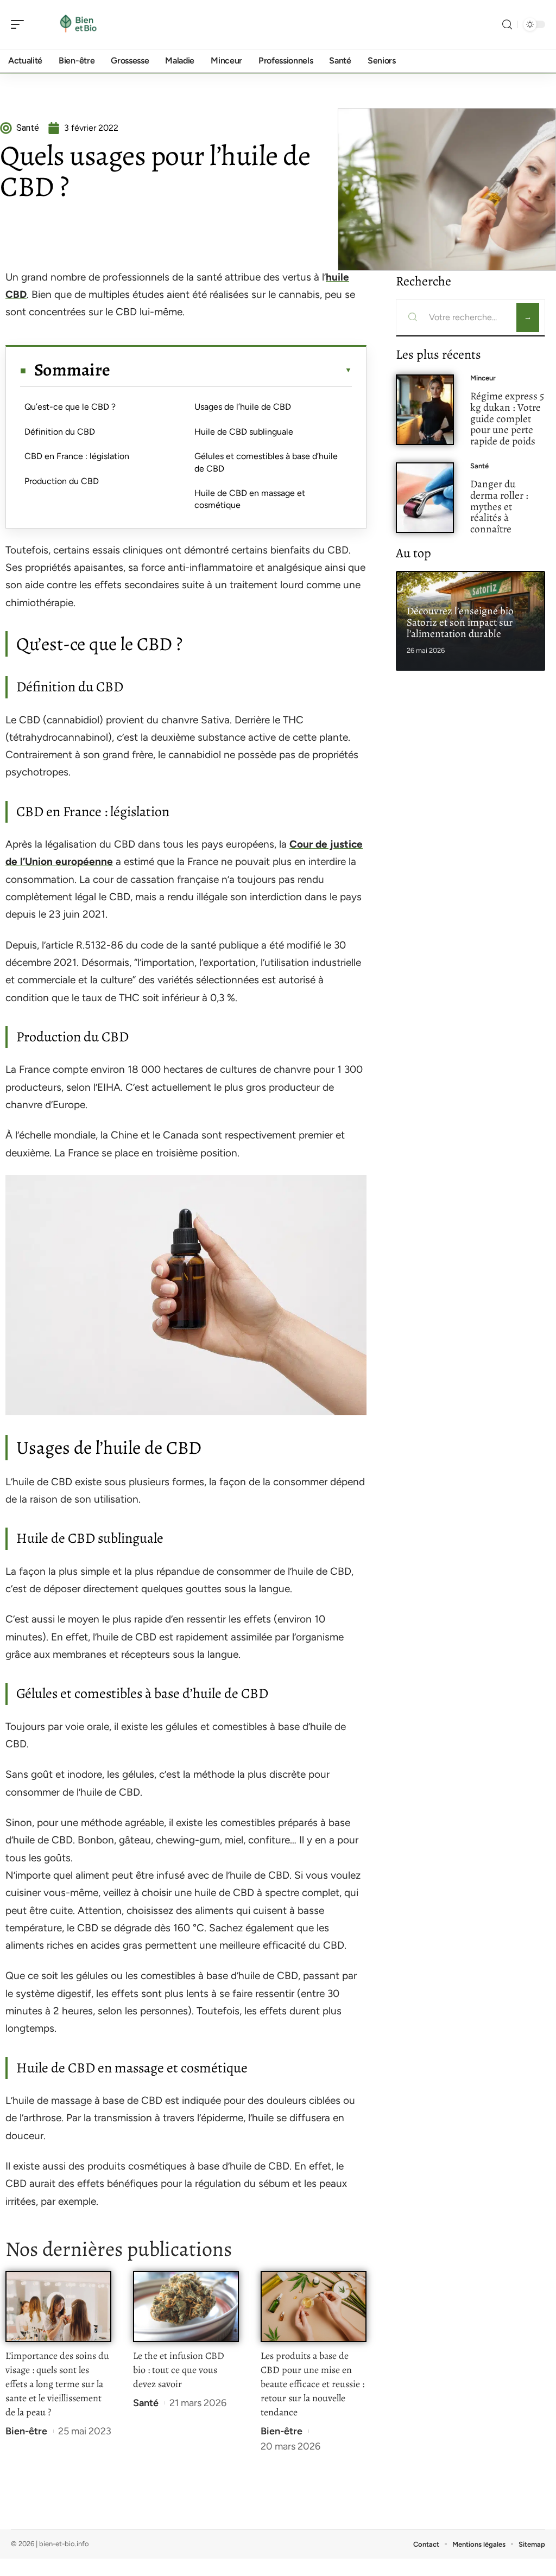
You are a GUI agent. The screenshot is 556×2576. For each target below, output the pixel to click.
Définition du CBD (60, 432)
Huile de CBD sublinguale (244, 432)
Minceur (483, 378)
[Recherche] (507, 25)
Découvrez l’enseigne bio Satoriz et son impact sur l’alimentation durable (460, 622)
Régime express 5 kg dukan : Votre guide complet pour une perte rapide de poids (507, 418)
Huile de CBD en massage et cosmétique (250, 499)
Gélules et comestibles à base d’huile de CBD (266, 462)
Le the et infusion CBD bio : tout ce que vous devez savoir (179, 2370)
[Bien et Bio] (78, 24)
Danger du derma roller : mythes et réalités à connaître (499, 506)
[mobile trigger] (20, 24)
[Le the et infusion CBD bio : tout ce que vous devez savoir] (186, 2307)
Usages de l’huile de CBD (243, 407)
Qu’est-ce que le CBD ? (70, 407)
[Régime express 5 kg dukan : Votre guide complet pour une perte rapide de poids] (425, 410)
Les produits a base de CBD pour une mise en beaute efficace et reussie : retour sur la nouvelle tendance (312, 2384)
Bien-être (26, 2431)
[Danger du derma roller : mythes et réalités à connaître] (425, 498)
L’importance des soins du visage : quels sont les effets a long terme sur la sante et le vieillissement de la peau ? (57, 2384)
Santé (146, 2403)
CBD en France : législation (77, 456)
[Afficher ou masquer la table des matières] (231, 370)
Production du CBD (62, 481)
